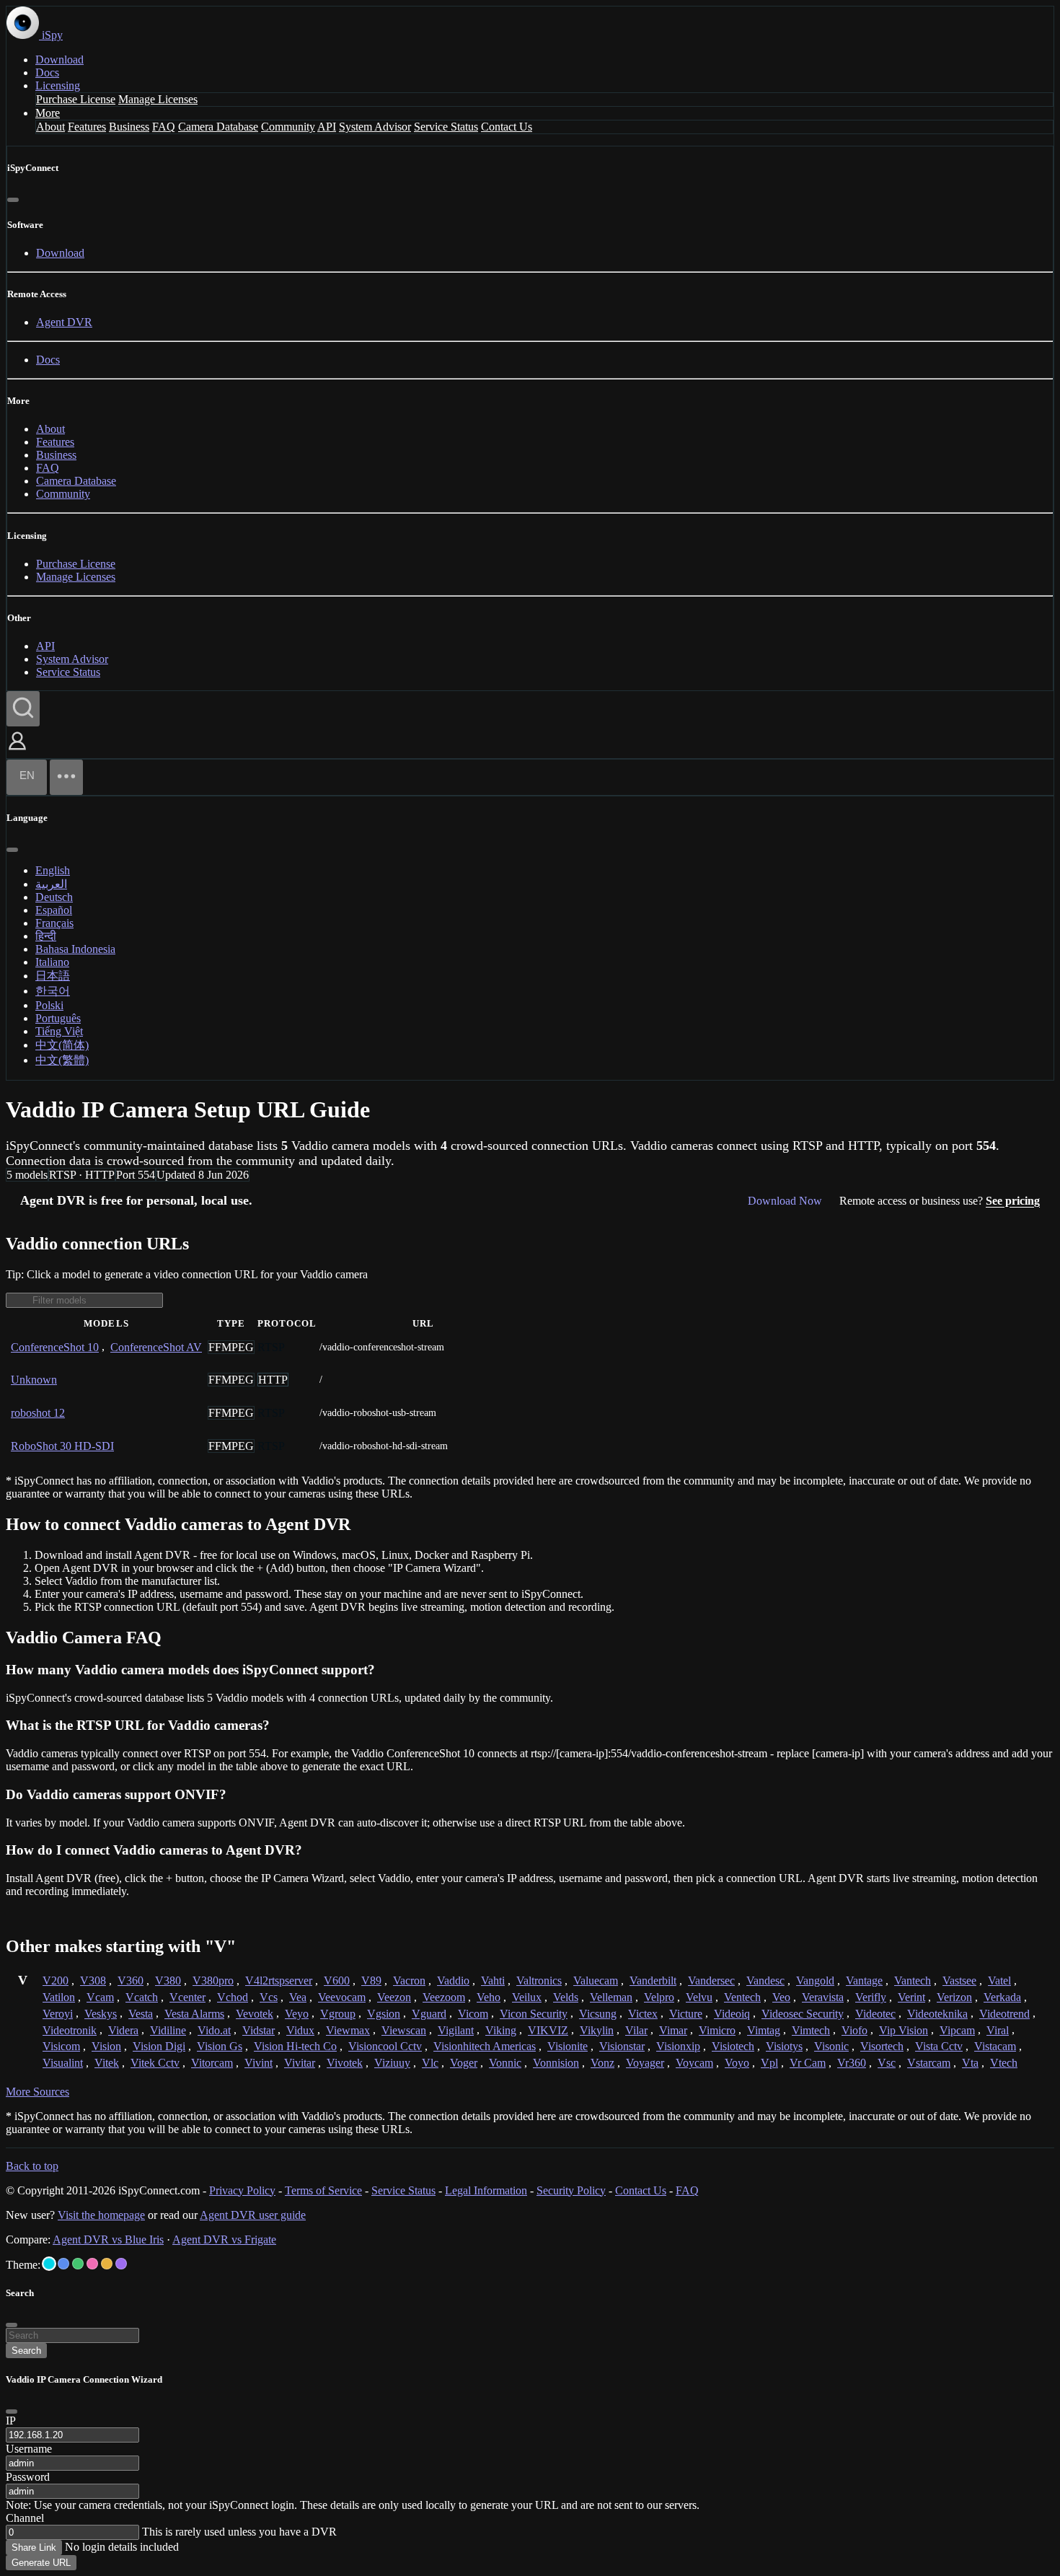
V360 (131, 1981)
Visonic (831, 2046)
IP (11, 2421)
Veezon (394, 1997)
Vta (970, 2063)
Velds (566, 1997)
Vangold (815, 1981)
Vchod (233, 1997)
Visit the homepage (101, 2215)
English (53, 870)
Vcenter (187, 1997)
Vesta (141, 2014)
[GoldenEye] (107, 2264)
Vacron (409, 1981)
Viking (501, 2030)
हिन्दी (46, 936)
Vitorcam (212, 2063)
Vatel (999, 1981)
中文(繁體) (62, 1060)
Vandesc (765, 1981)
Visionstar (622, 2046)
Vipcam (957, 2030)
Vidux (300, 2030)
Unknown (34, 1380)
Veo (781, 1997)
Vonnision (556, 2063)
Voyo (737, 2063)
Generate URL (41, 2563)
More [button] (48, 113)
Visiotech (733, 2046)
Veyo (297, 2014)
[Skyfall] (78, 2264)
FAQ (164, 127)
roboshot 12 (38, 1413)
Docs (47, 72)
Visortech (882, 2046)
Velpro (659, 1997)
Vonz (602, 2063)
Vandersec (711, 1981)
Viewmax (348, 2030)
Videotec (875, 2014)
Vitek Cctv (155, 2063)
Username (29, 2449)
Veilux (527, 1997)
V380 (168, 1981)
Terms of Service (323, 2190)
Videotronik (70, 2030)
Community (288, 127)
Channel (25, 2518)
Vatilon (59, 1997)
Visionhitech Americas (485, 2046)
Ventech (742, 1997)
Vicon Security (534, 2014)
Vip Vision (904, 2030)
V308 (93, 1981)
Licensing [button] (58, 85)
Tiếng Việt (59, 1031)
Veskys (101, 2014)
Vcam (100, 1997)
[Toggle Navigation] (66, 777)
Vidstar (259, 2030)
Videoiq (732, 2014)
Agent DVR (64, 322)
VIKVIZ (548, 2030)
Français (54, 923)
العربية (51, 884)
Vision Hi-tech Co (295, 2046)
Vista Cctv (939, 2046)
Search (26, 2351)
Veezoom (444, 1997)
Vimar (673, 2030)
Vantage (864, 1981)
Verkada (1002, 1997)
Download (59, 60)
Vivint (259, 2063)
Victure (686, 2014)
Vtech (1004, 2063)
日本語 (53, 976)
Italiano (52, 962)
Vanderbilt (653, 1981)
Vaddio (453, 1981)
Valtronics (539, 1981)
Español (54, 910)
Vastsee (959, 1981)
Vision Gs (220, 2046)
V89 (371, 1981)
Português (58, 1018)
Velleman (611, 1997)
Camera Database (218, 127)
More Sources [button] (37, 2092)
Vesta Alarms (194, 2014)
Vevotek (255, 2014)
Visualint (63, 2063)
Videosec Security (803, 2014)
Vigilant (456, 2030)
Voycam (694, 2063)
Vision (106, 2046)
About (50, 127)
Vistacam (995, 2046)
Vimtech (811, 2030)
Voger (464, 2063)
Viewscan (404, 2030)
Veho (489, 1997)
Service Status (446, 127)
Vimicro (717, 2030)
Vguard (429, 2014)
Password (28, 2477)
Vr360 (852, 2063)
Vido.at (214, 2030)
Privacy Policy (242, 2190)
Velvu (699, 1997)
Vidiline (168, 2030)
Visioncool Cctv (385, 2046)
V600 (337, 1981)
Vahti (493, 1981)
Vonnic (505, 2063)
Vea (298, 1997)
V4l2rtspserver (279, 1981)
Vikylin (597, 2030)
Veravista (823, 1997)
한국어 (53, 991)
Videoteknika (937, 2014)
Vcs (269, 1997)
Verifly (871, 1997)
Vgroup (338, 2014)
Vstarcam (929, 2063)
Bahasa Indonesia (75, 949)
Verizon (954, 1997)
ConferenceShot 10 (55, 1347)
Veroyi (58, 2014)
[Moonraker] (63, 2264)
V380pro (213, 1981)
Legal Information (486, 2190)
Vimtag (764, 2030)
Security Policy (571, 2190)
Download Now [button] (785, 1201)
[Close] (13, 200)
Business (129, 127)
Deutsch (54, 897)
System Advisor (375, 127)
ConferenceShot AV (156, 1347)
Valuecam (596, 1981)
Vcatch (142, 1997)
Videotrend (1004, 2014)
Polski (49, 1005)
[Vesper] (121, 2264)
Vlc (430, 2063)
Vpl (769, 2063)
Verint (911, 1997)
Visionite (567, 2046)
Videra (123, 2030)
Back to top (32, 2166)
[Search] (23, 709)
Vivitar (300, 2063)
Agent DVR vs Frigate (224, 2239)
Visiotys (784, 2046)
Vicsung (598, 2014)
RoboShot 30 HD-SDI (62, 1446)
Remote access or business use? (940, 1201)
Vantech (913, 1981)
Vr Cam (808, 2063)
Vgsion (384, 2014)
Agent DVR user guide (253, 2215)
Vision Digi (159, 2046)
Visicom (61, 2046)
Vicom (473, 2014)
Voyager (645, 2063)
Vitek (107, 2063)
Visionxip (678, 2046)
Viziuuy (392, 2063)
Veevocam (342, 1997)
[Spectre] (49, 2264)
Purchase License (76, 99)
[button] (17, 751)
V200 (56, 1981)
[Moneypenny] (92, 2264)
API (327, 127)
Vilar (636, 2030)
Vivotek (345, 2063)
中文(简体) (62, 1045)
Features (87, 127)
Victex (643, 2014)
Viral (998, 2030)
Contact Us (507, 127)
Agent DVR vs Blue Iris (108, 2239)
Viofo (854, 2030)
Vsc (887, 2063)
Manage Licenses (158, 99)
